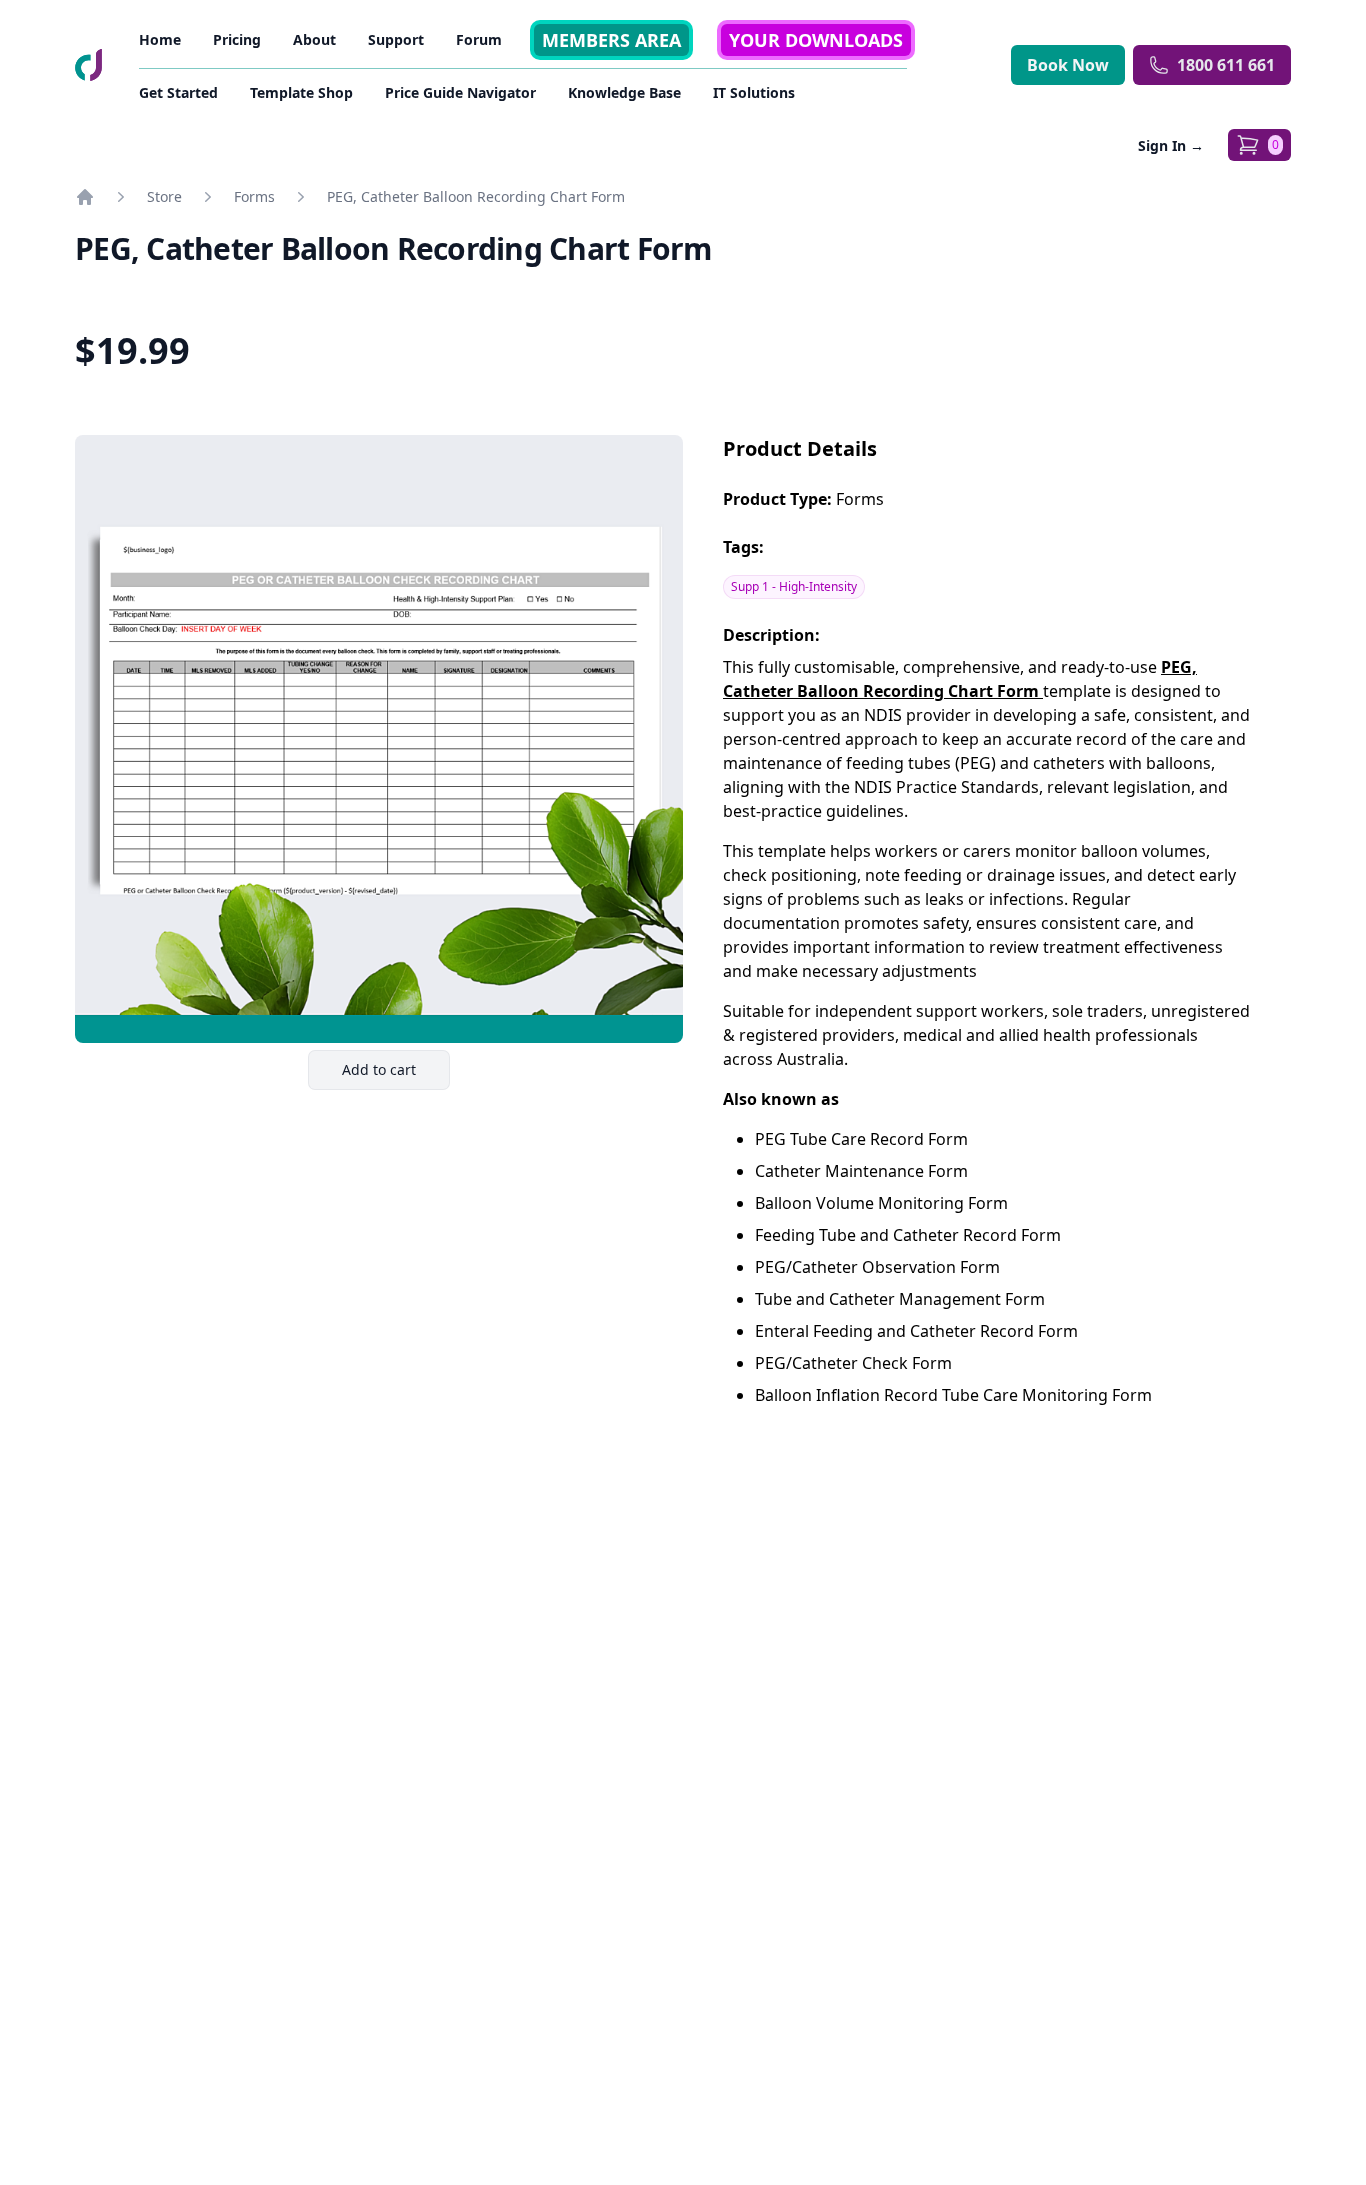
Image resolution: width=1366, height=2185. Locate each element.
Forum (479, 39)
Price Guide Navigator (460, 92)
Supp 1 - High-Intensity (794, 586)
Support (396, 39)
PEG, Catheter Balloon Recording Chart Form (476, 196)
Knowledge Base (624, 92)
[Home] (85, 197)
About (314, 39)
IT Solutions (754, 92)
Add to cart (395, 1074)
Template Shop (301, 92)
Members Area (611, 40)
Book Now (1068, 65)
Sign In (1171, 145)
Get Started (178, 92)
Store (164, 196)
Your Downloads (816, 40)
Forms (254, 196)
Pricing (237, 39)
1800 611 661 (1226, 65)
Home (160, 39)
